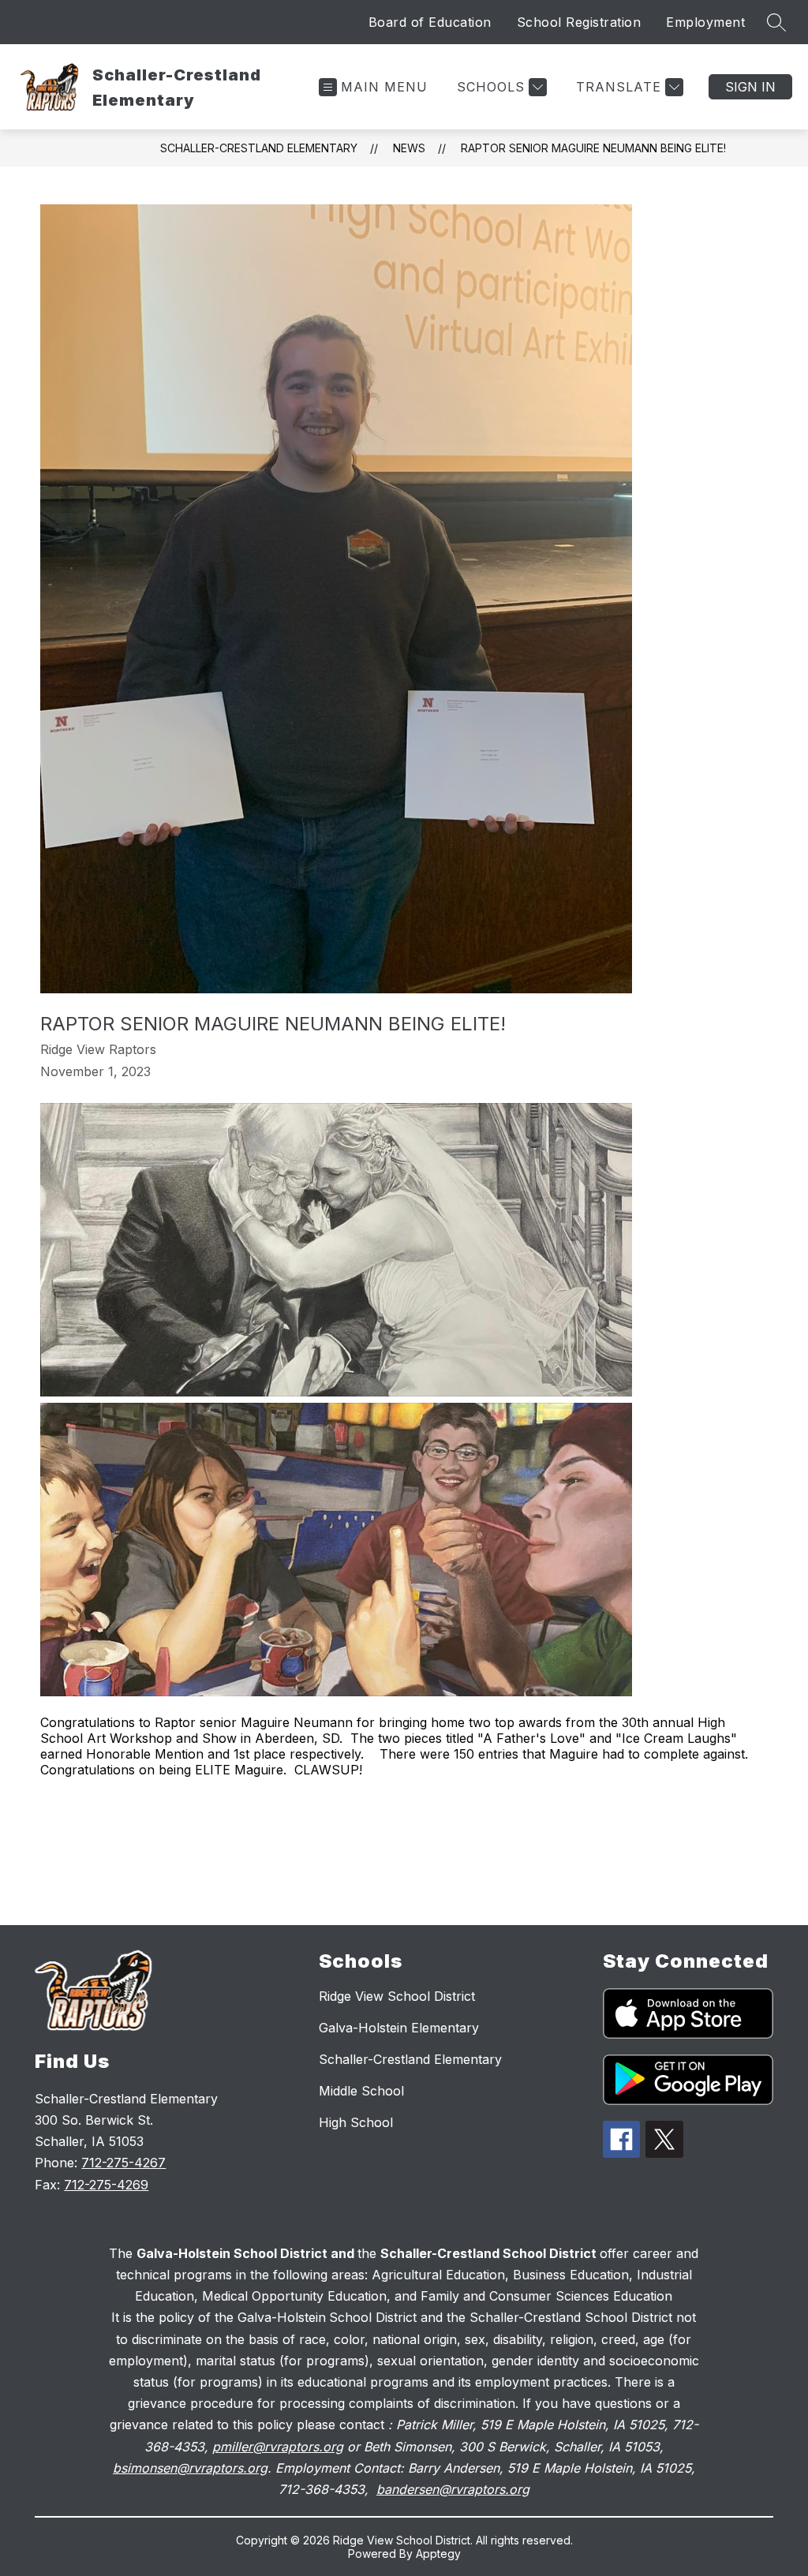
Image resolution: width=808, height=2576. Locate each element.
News (409, 148)
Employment (705, 22)
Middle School (361, 2091)
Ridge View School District (397, 1996)
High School (356, 2122)
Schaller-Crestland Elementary (259, 148)
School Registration (579, 22)
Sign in (750, 87)
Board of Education (430, 22)
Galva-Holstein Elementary (399, 2028)
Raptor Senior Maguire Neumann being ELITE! (593, 148)
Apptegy (438, 2554)
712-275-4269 (106, 2185)
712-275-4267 (123, 2163)
